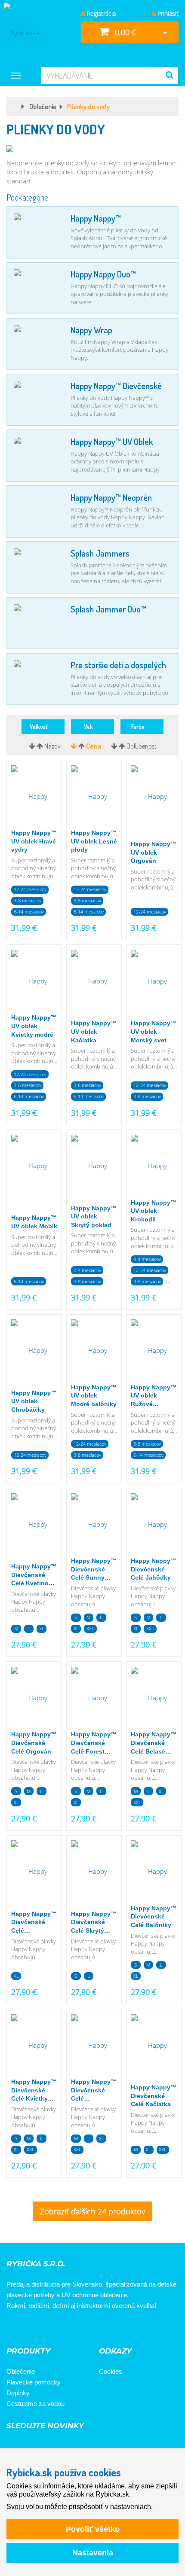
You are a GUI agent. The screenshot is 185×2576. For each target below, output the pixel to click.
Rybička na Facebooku (16, 2329)
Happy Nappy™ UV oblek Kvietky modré (34, 1026)
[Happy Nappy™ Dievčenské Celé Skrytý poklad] (94, 1872)
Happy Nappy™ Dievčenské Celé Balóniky (154, 1917)
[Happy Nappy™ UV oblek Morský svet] (154, 981)
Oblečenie (21, 2371)
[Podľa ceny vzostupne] (82, 746)
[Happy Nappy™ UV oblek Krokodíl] (154, 1166)
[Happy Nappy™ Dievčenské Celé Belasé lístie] (154, 1698)
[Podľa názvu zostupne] (33, 746)
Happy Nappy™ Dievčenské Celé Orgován (34, 1743)
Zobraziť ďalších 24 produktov (92, 2211)
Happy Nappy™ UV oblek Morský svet (154, 1031)
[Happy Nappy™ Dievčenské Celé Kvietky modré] (34, 2046)
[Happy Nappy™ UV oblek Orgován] (154, 797)
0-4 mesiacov (87, 1270)
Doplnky (18, 2393)
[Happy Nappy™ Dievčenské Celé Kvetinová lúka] (34, 1525)
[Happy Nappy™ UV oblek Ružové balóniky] (154, 1351)
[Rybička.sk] (36, 32)
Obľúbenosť (142, 746)
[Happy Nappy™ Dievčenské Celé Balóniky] (154, 1872)
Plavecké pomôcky (34, 2382)
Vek (90, 726)
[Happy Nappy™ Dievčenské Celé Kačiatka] (154, 2046)
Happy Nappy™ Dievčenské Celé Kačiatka (154, 2096)
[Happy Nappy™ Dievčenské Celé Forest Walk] (94, 1698)
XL (42, 1628)
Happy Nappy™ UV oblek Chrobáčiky (34, 1401)
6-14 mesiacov (29, 912)
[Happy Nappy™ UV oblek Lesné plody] (94, 797)
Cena (94, 746)
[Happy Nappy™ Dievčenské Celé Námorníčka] (34, 1872)
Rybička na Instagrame (40, 2329)
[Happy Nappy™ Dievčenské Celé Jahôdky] (154, 1525)
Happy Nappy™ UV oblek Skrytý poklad (94, 1216)
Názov (52, 746)
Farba (140, 726)
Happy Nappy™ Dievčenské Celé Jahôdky (154, 1569)
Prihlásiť (167, 14)
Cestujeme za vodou (35, 2404)
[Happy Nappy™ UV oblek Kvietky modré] (34, 981)
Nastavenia (93, 2553)
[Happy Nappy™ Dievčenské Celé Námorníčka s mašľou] (94, 2046)
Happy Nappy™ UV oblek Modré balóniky (94, 1396)
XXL (90, 1628)
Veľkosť (41, 726)
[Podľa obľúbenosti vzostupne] (123, 746)
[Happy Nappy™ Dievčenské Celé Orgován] (34, 1698)
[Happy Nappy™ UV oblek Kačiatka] (94, 981)
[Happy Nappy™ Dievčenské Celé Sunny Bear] (94, 1525)
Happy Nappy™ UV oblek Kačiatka (94, 1031)
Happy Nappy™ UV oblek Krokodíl (154, 1211)
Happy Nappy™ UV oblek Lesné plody (94, 841)
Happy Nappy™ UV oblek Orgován (154, 852)
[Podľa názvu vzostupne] (40, 746)
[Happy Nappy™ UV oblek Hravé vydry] (34, 797)
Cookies (111, 2371)
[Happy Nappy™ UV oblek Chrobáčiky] (34, 1351)
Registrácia (100, 14)
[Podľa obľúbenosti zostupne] (115, 746)
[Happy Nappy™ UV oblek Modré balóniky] (94, 1351)
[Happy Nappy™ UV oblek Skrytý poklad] (94, 1166)
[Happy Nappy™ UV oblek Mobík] (34, 1166)
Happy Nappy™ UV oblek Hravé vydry (34, 841)
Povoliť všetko (93, 2529)
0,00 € (124, 32)
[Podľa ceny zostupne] (74, 746)
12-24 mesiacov (30, 889)
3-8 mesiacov (28, 900)
